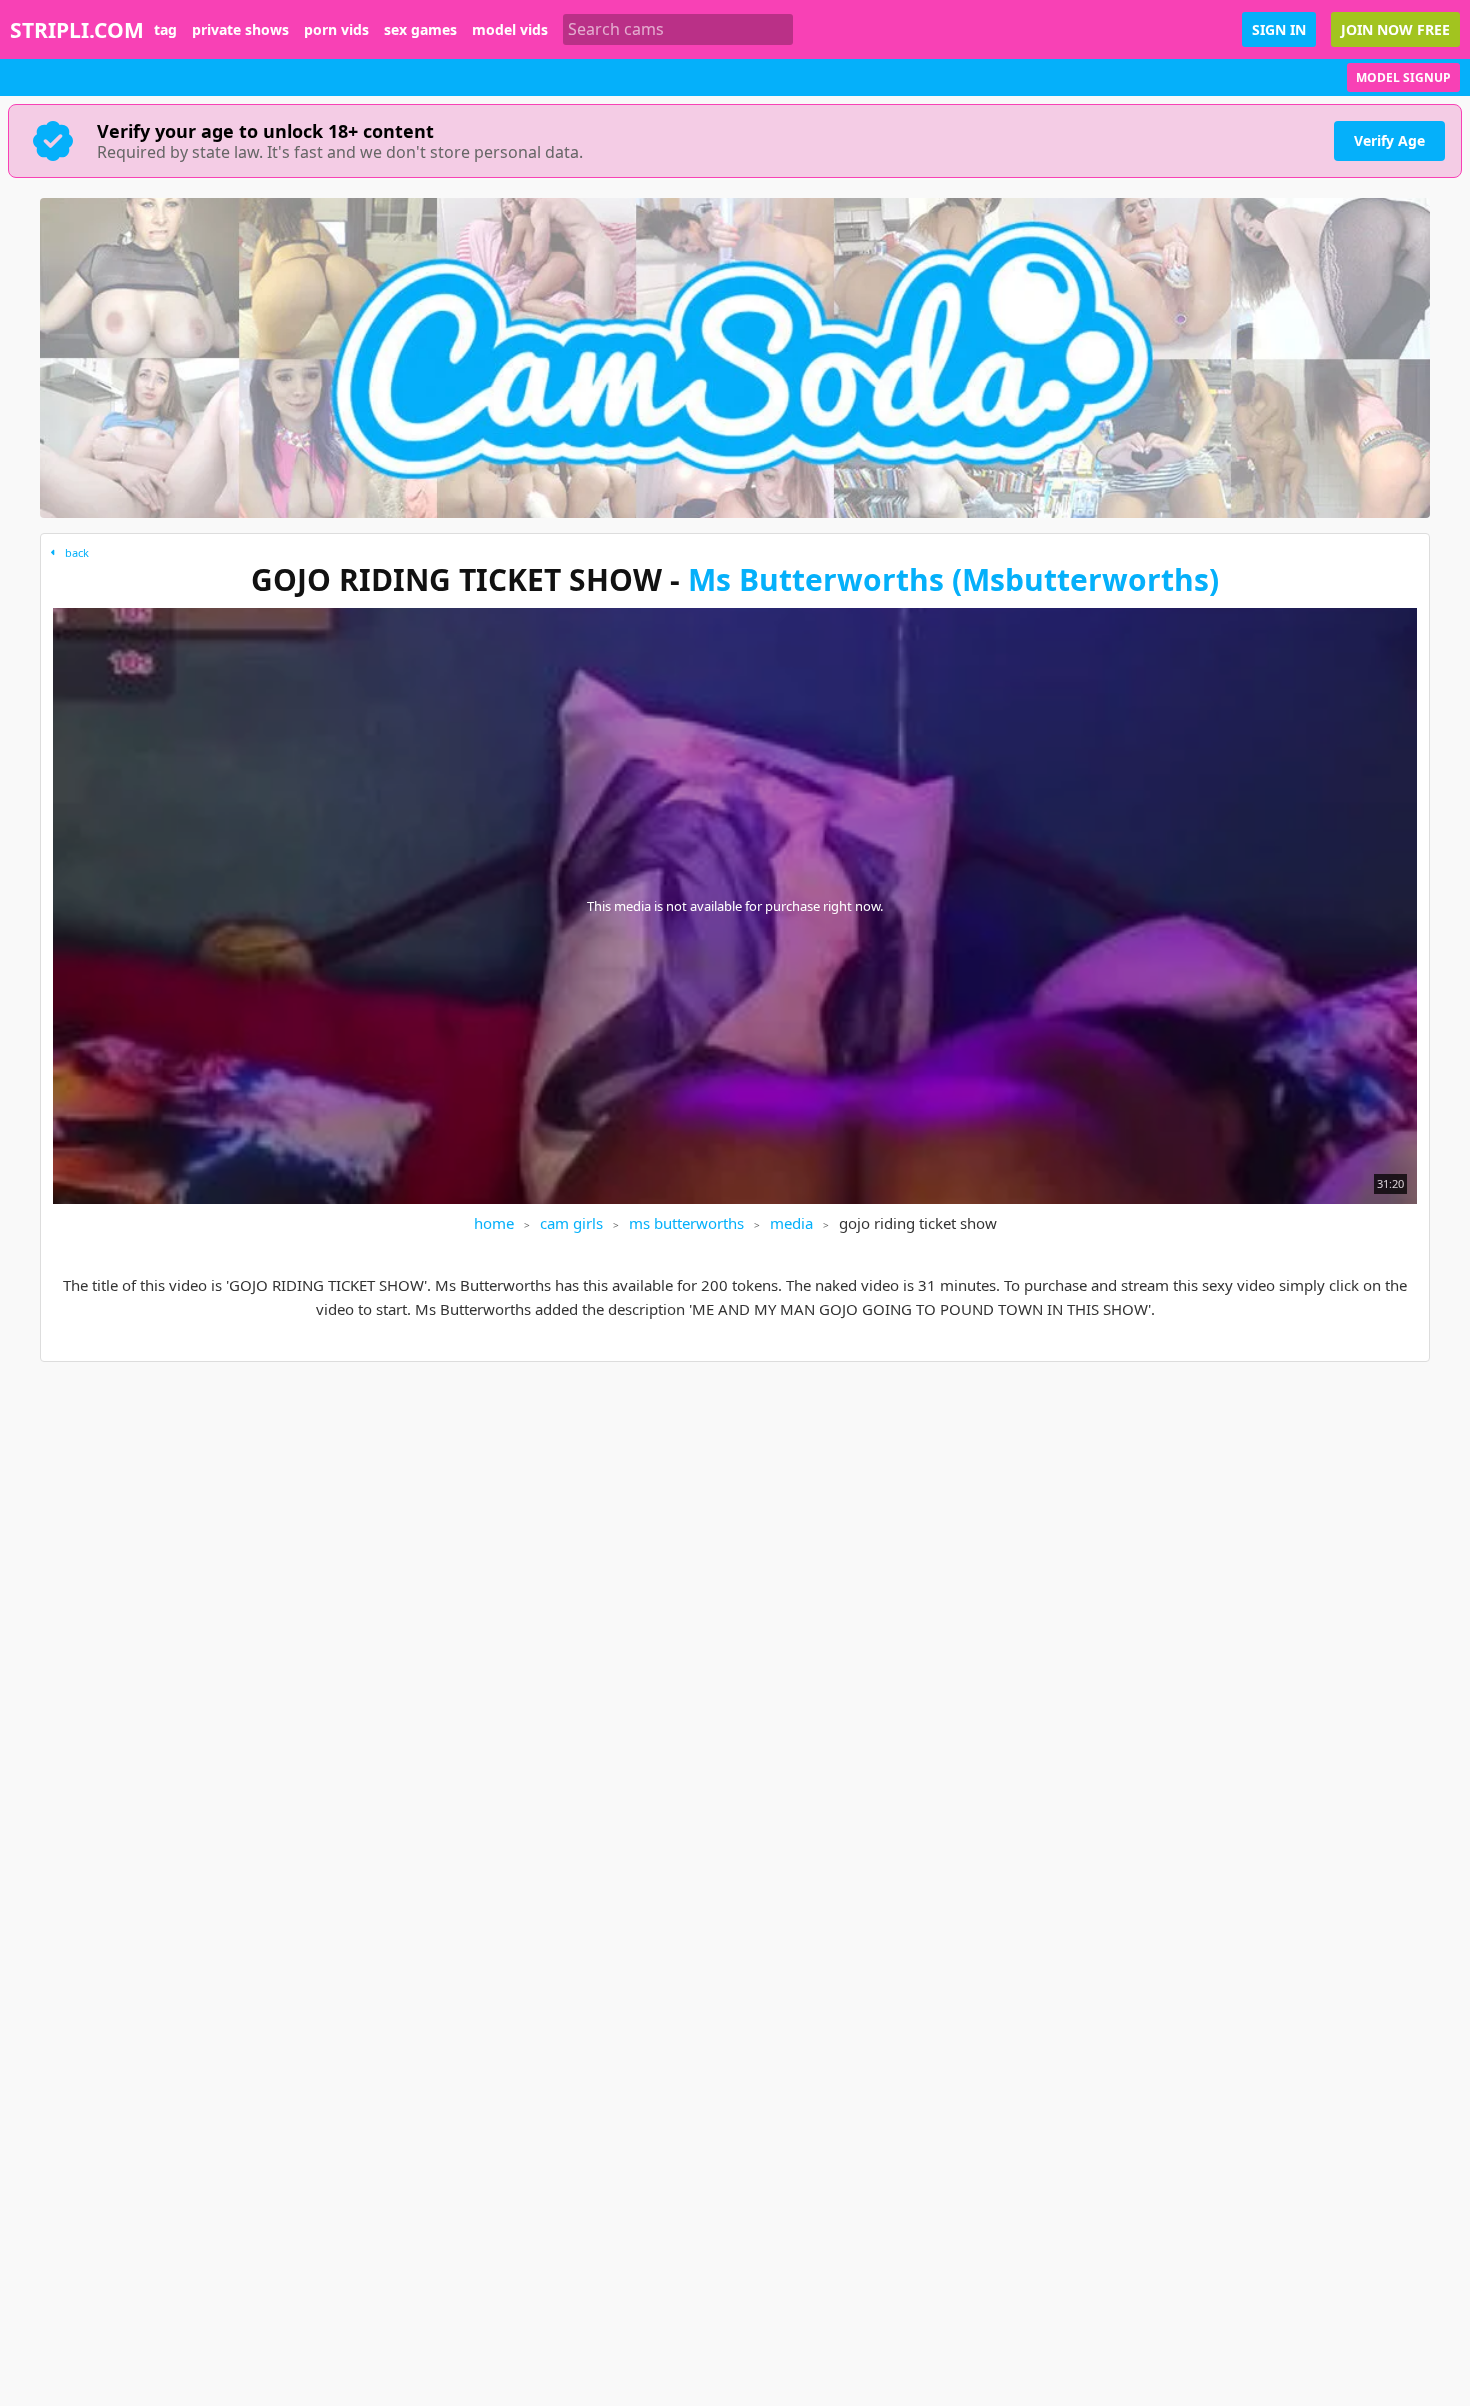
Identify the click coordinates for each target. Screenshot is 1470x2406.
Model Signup (1403, 77)
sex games (420, 30)
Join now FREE (1395, 29)
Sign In (1279, 29)
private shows (240, 30)
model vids (510, 30)
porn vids (336, 30)
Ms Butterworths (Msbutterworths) (953, 579)
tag (165, 30)
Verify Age (1389, 140)
